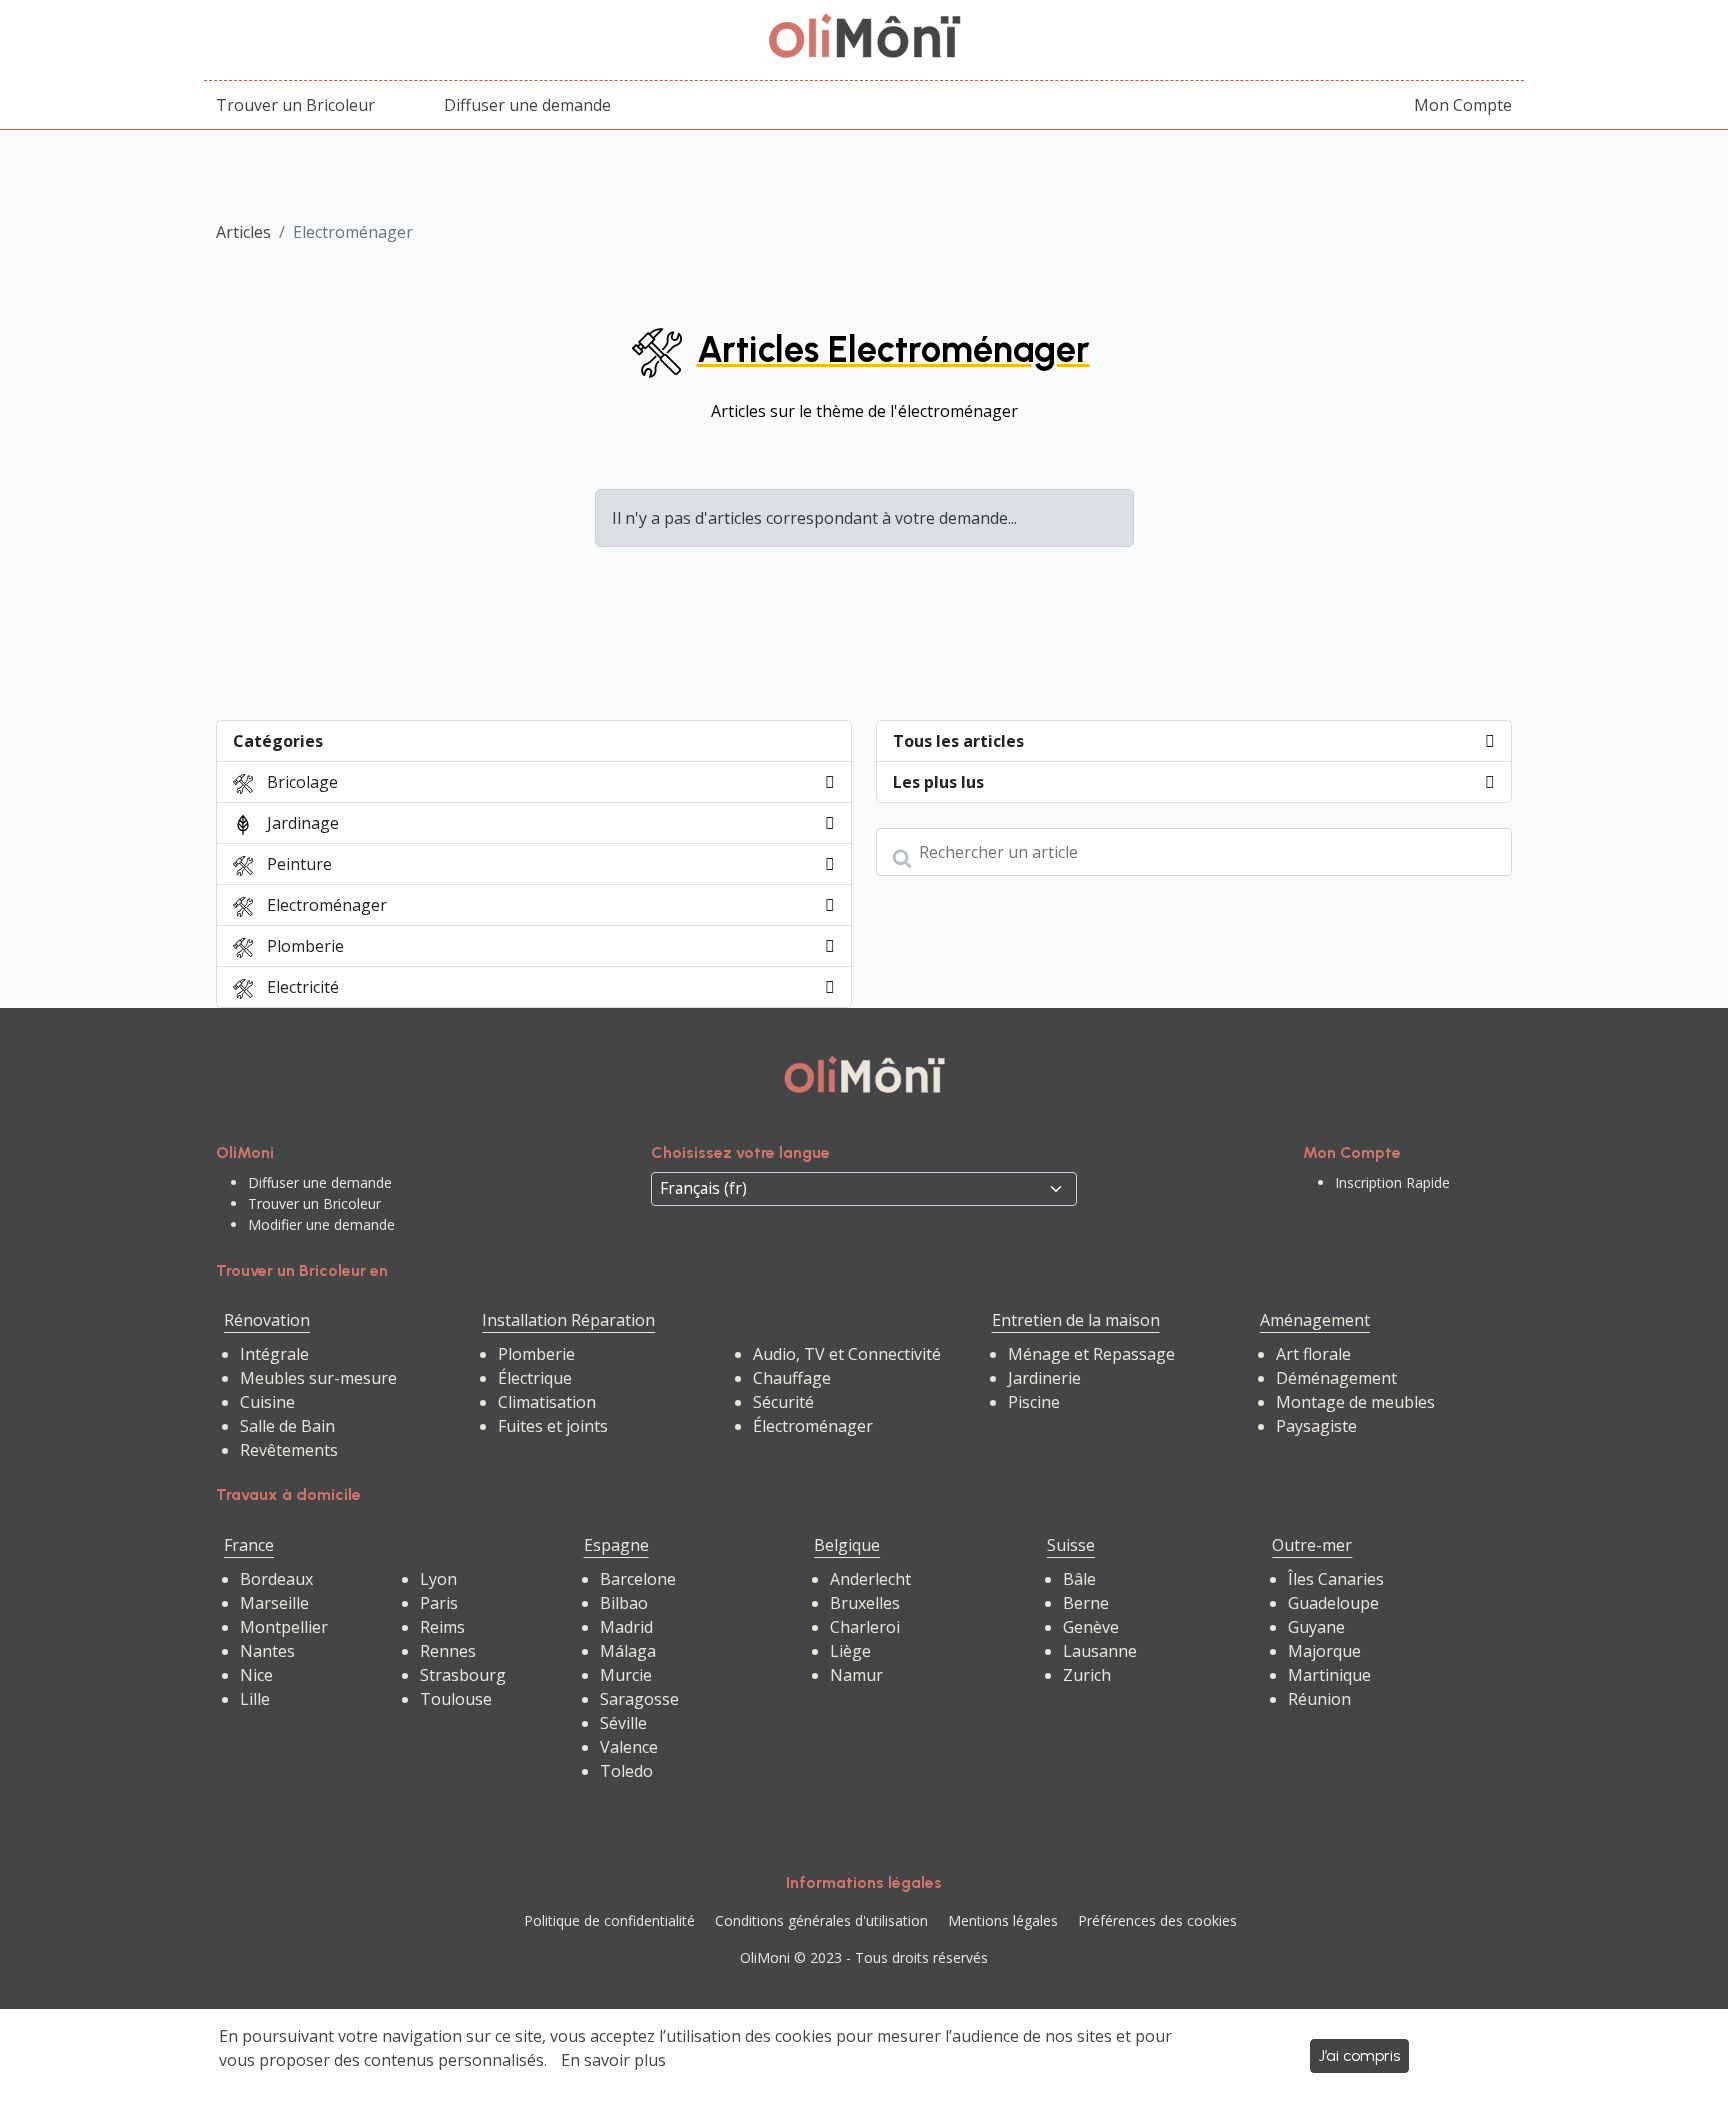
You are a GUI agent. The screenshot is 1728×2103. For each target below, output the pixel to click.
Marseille (274, 1603)
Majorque (1324, 1651)
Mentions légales (1003, 1920)
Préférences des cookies (1157, 1920)
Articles (243, 232)
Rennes (448, 1651)
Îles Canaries (1336, 1579)
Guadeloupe (1333, 1603)
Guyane (1316, 1627)
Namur (856, 1675)
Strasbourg (463, 1675)
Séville (623, 1723)
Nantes (267, 1651)
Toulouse (456, 1699)
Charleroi (865, 1627)
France (249, 1545)
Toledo (626, 1771)
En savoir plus (613, 2060)
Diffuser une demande (527, 105)
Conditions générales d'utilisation (821, 1920)
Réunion (1319, 1699)
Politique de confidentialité (609, 1920)
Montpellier (284, 1627)
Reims (442, 1627)
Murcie (626, 1675)
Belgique (847, 1545)
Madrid (626, 1627)
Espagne (616, 1545)
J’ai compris (1359, 2055)
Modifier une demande (321, 1224)
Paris (439, 1603)
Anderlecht (870, 1579)
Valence (629, 1747)
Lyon (438, 1579)
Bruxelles (865, 1603)
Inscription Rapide (1392, 1182)
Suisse (1071, 1545)
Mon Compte (1463, 105)
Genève (1091, 1627)
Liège (850, 1651)
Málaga (628, 1651)
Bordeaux (276, 1579)
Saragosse (639, 1699)
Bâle (1079, 1579)
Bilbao (624, 1603)
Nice (256, 1675)
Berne (1086, 1603)
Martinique (1329, 1675)
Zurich (1087, 1675)
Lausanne (1100, 1651)
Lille (255, 1699)
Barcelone (638, 1579)
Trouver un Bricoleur (295, 105)
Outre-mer (1312, 1545)
